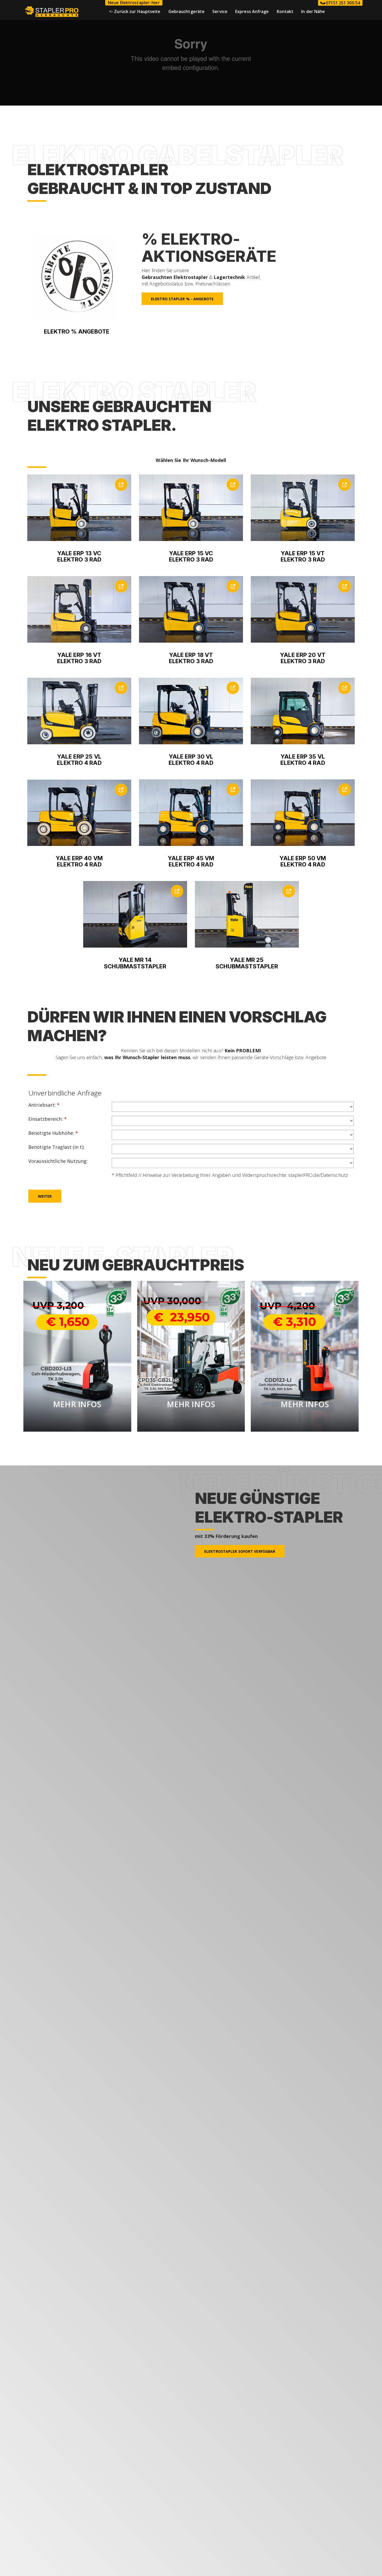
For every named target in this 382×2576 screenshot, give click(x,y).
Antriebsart (44, 1105)
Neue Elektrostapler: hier (134, 3)
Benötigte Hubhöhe (53, 1133)
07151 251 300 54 (342, 3)
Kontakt (285, 11)
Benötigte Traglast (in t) (56, 1147)
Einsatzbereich (48, 1119)
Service (220, 11)
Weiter (45, 1196)
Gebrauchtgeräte (187, 11)
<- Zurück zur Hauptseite (135, 11)
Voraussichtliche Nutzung (58, 1161)
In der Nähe (313, 11)
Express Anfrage (252, 11)
